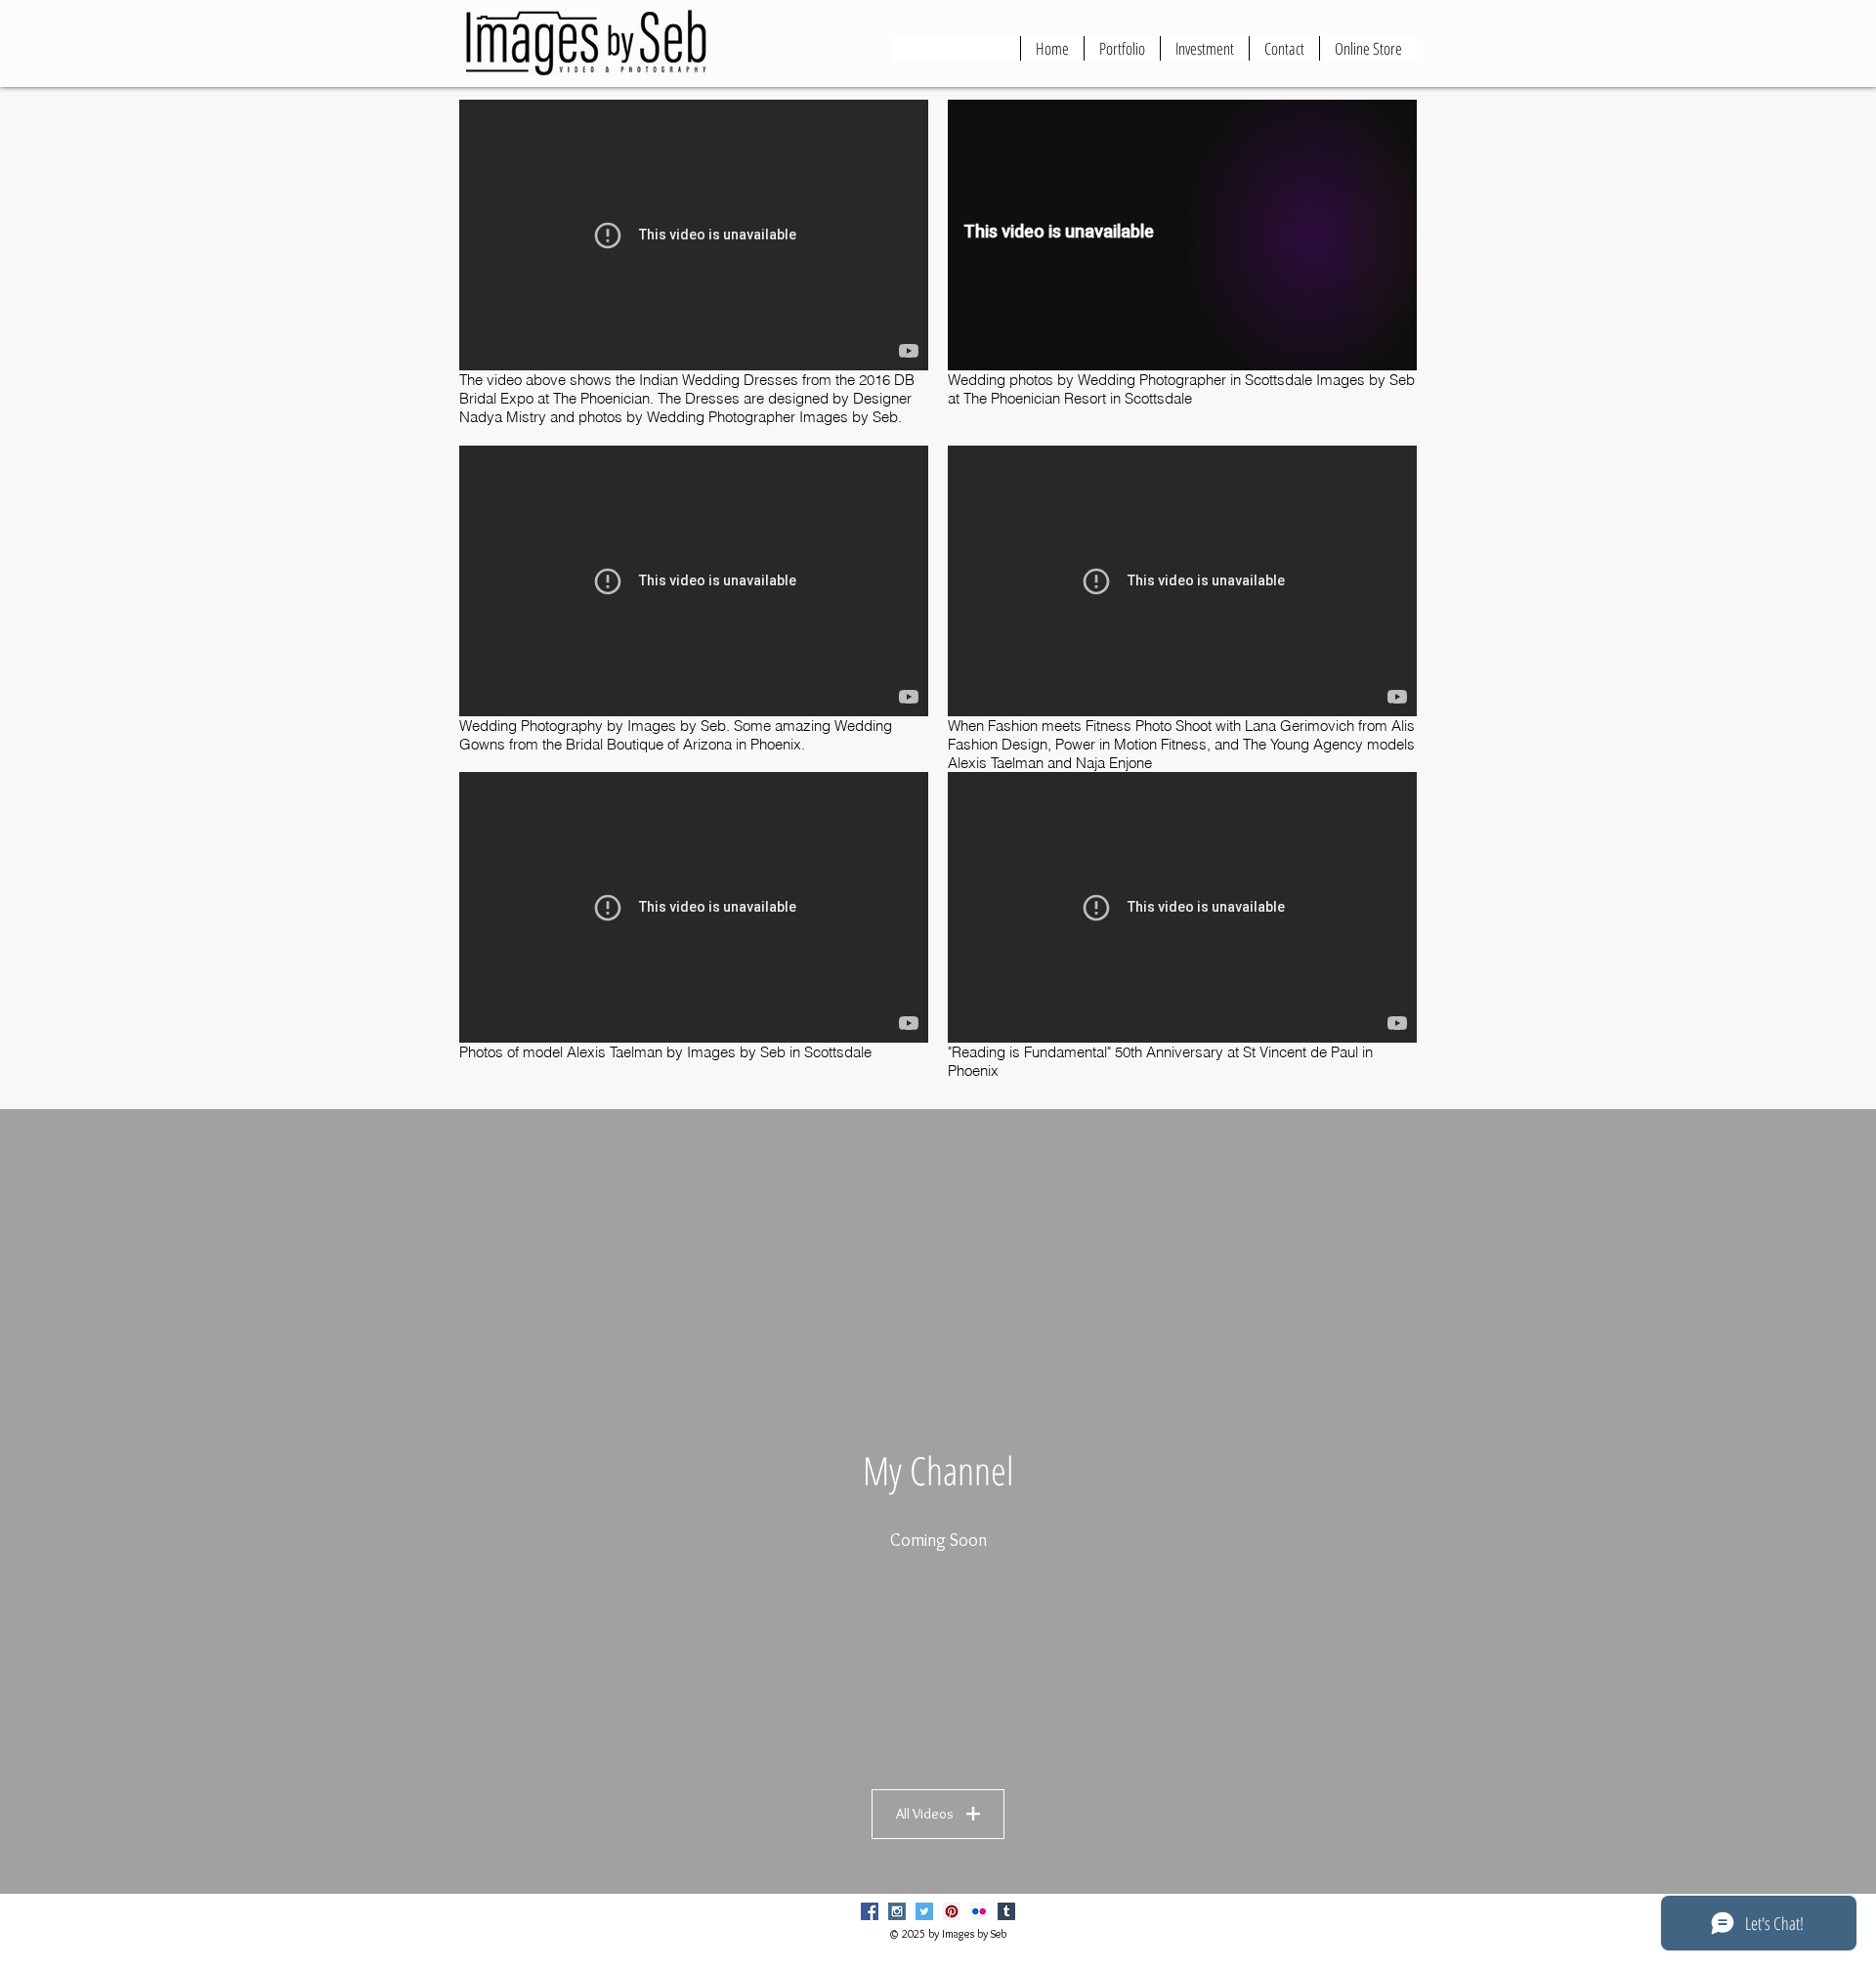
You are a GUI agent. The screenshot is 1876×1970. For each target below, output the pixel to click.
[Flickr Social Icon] (979, 1911)
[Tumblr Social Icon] (1006, 1911)
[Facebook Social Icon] (870, 1911)
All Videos (925, 1814)
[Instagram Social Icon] (897, 1911)
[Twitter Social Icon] (924, 1911)
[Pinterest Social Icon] (952, 1911)
